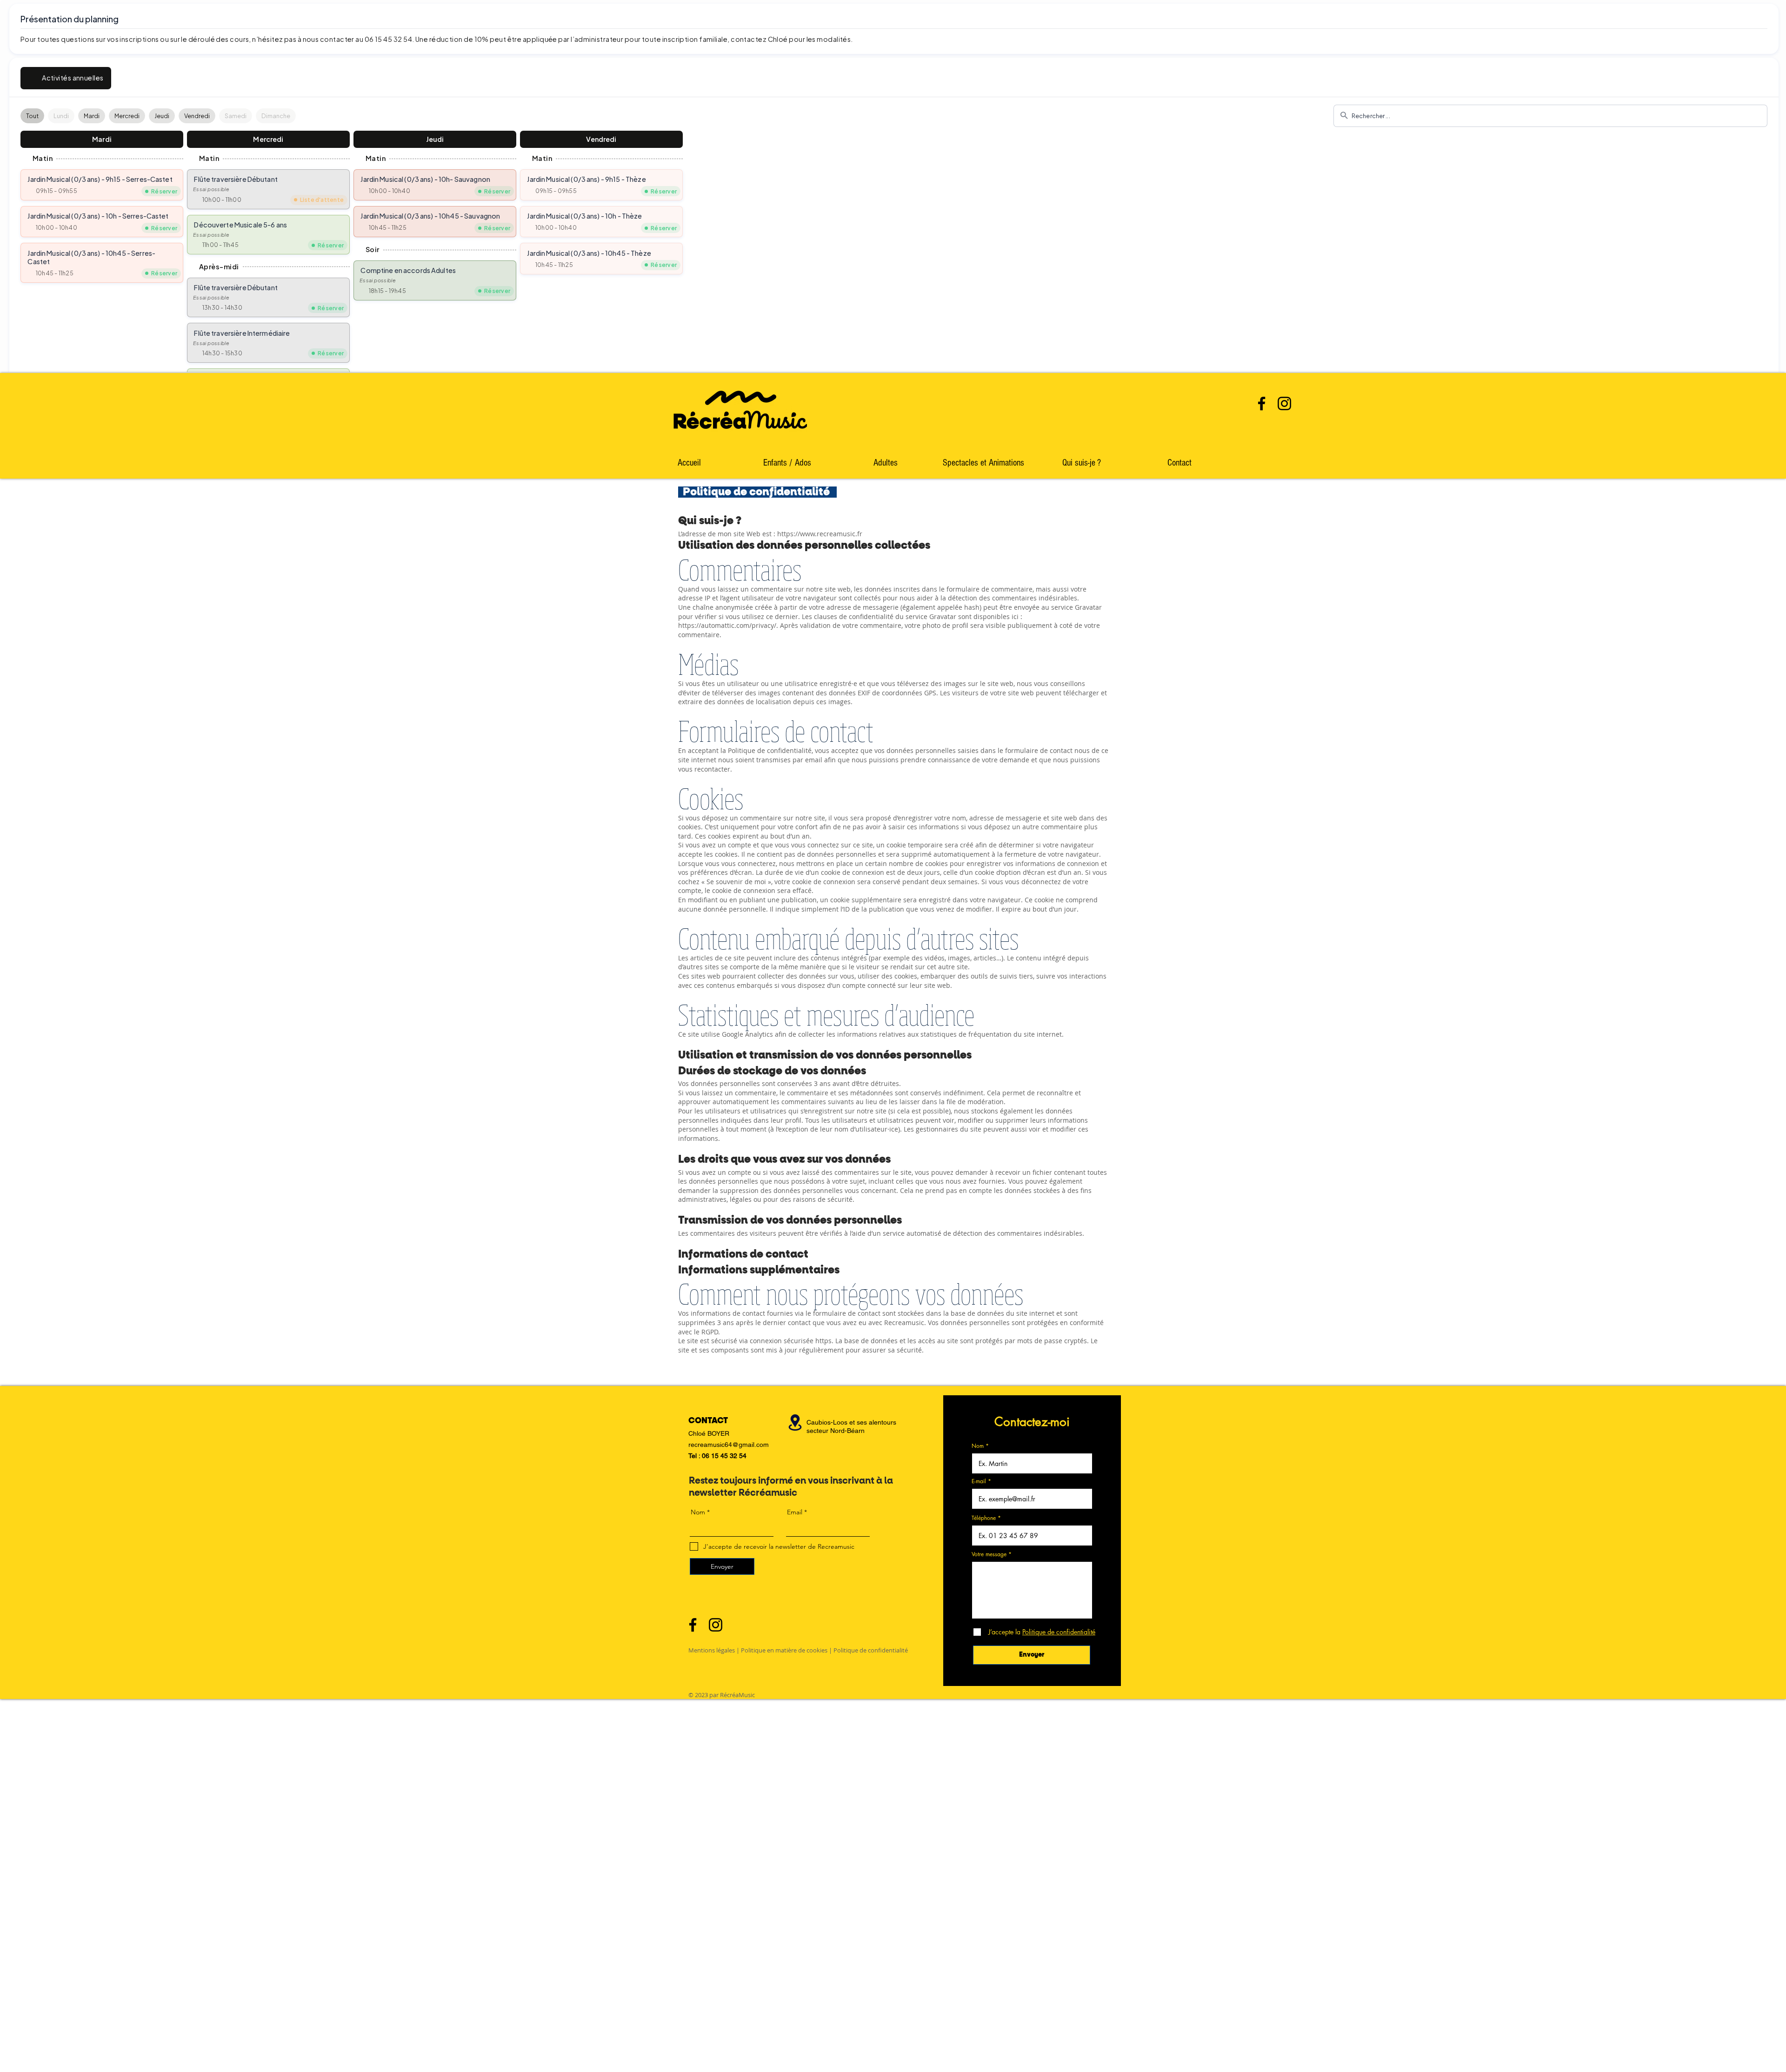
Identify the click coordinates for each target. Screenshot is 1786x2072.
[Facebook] (1262, 403)
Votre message (989, 1554)
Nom (978, 1446)
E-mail (979, 1481)
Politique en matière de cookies (784, 1650)
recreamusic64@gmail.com (729, 1445)
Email (795, 1512)
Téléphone (984, 1518)
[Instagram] (1284, 403)
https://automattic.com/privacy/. (728, 625)
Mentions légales (712, 1650)
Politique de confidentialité (871, 1650)
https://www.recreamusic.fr (820, 534)
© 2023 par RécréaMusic (722, 1695)
